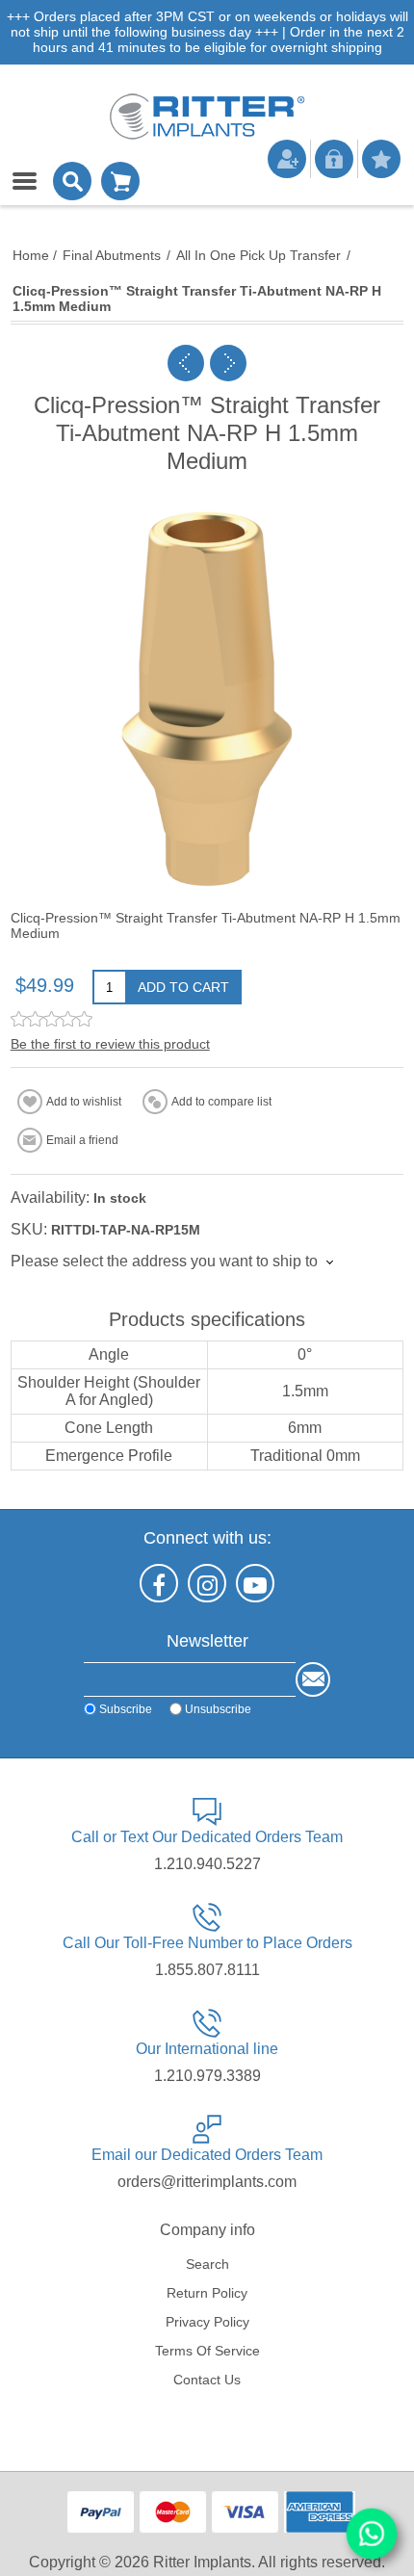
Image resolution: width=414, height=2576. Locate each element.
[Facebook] (159, 1583)
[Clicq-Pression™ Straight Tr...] (186, 363)
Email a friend (82, 1140)
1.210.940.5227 (207, 1864)
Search (207, 2264)
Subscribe (126, 1708)
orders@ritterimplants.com (207, 2182)
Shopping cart (120, 181)
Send (313, 1679)
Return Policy (207, 2293)
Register (287, 159)
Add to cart (183, 987)
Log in (334, 159)
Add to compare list (221, 1102)
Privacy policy (207, 2322)
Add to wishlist (84, 1102)
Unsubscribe (218, 1708)
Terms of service (207, 2351)
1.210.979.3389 (207, 2076)
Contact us (207, 2380)
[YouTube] (255, 1583)
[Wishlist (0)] (381, 159)
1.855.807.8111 (207, 1970)
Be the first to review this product (110, 1044)
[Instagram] (207, 1583)
